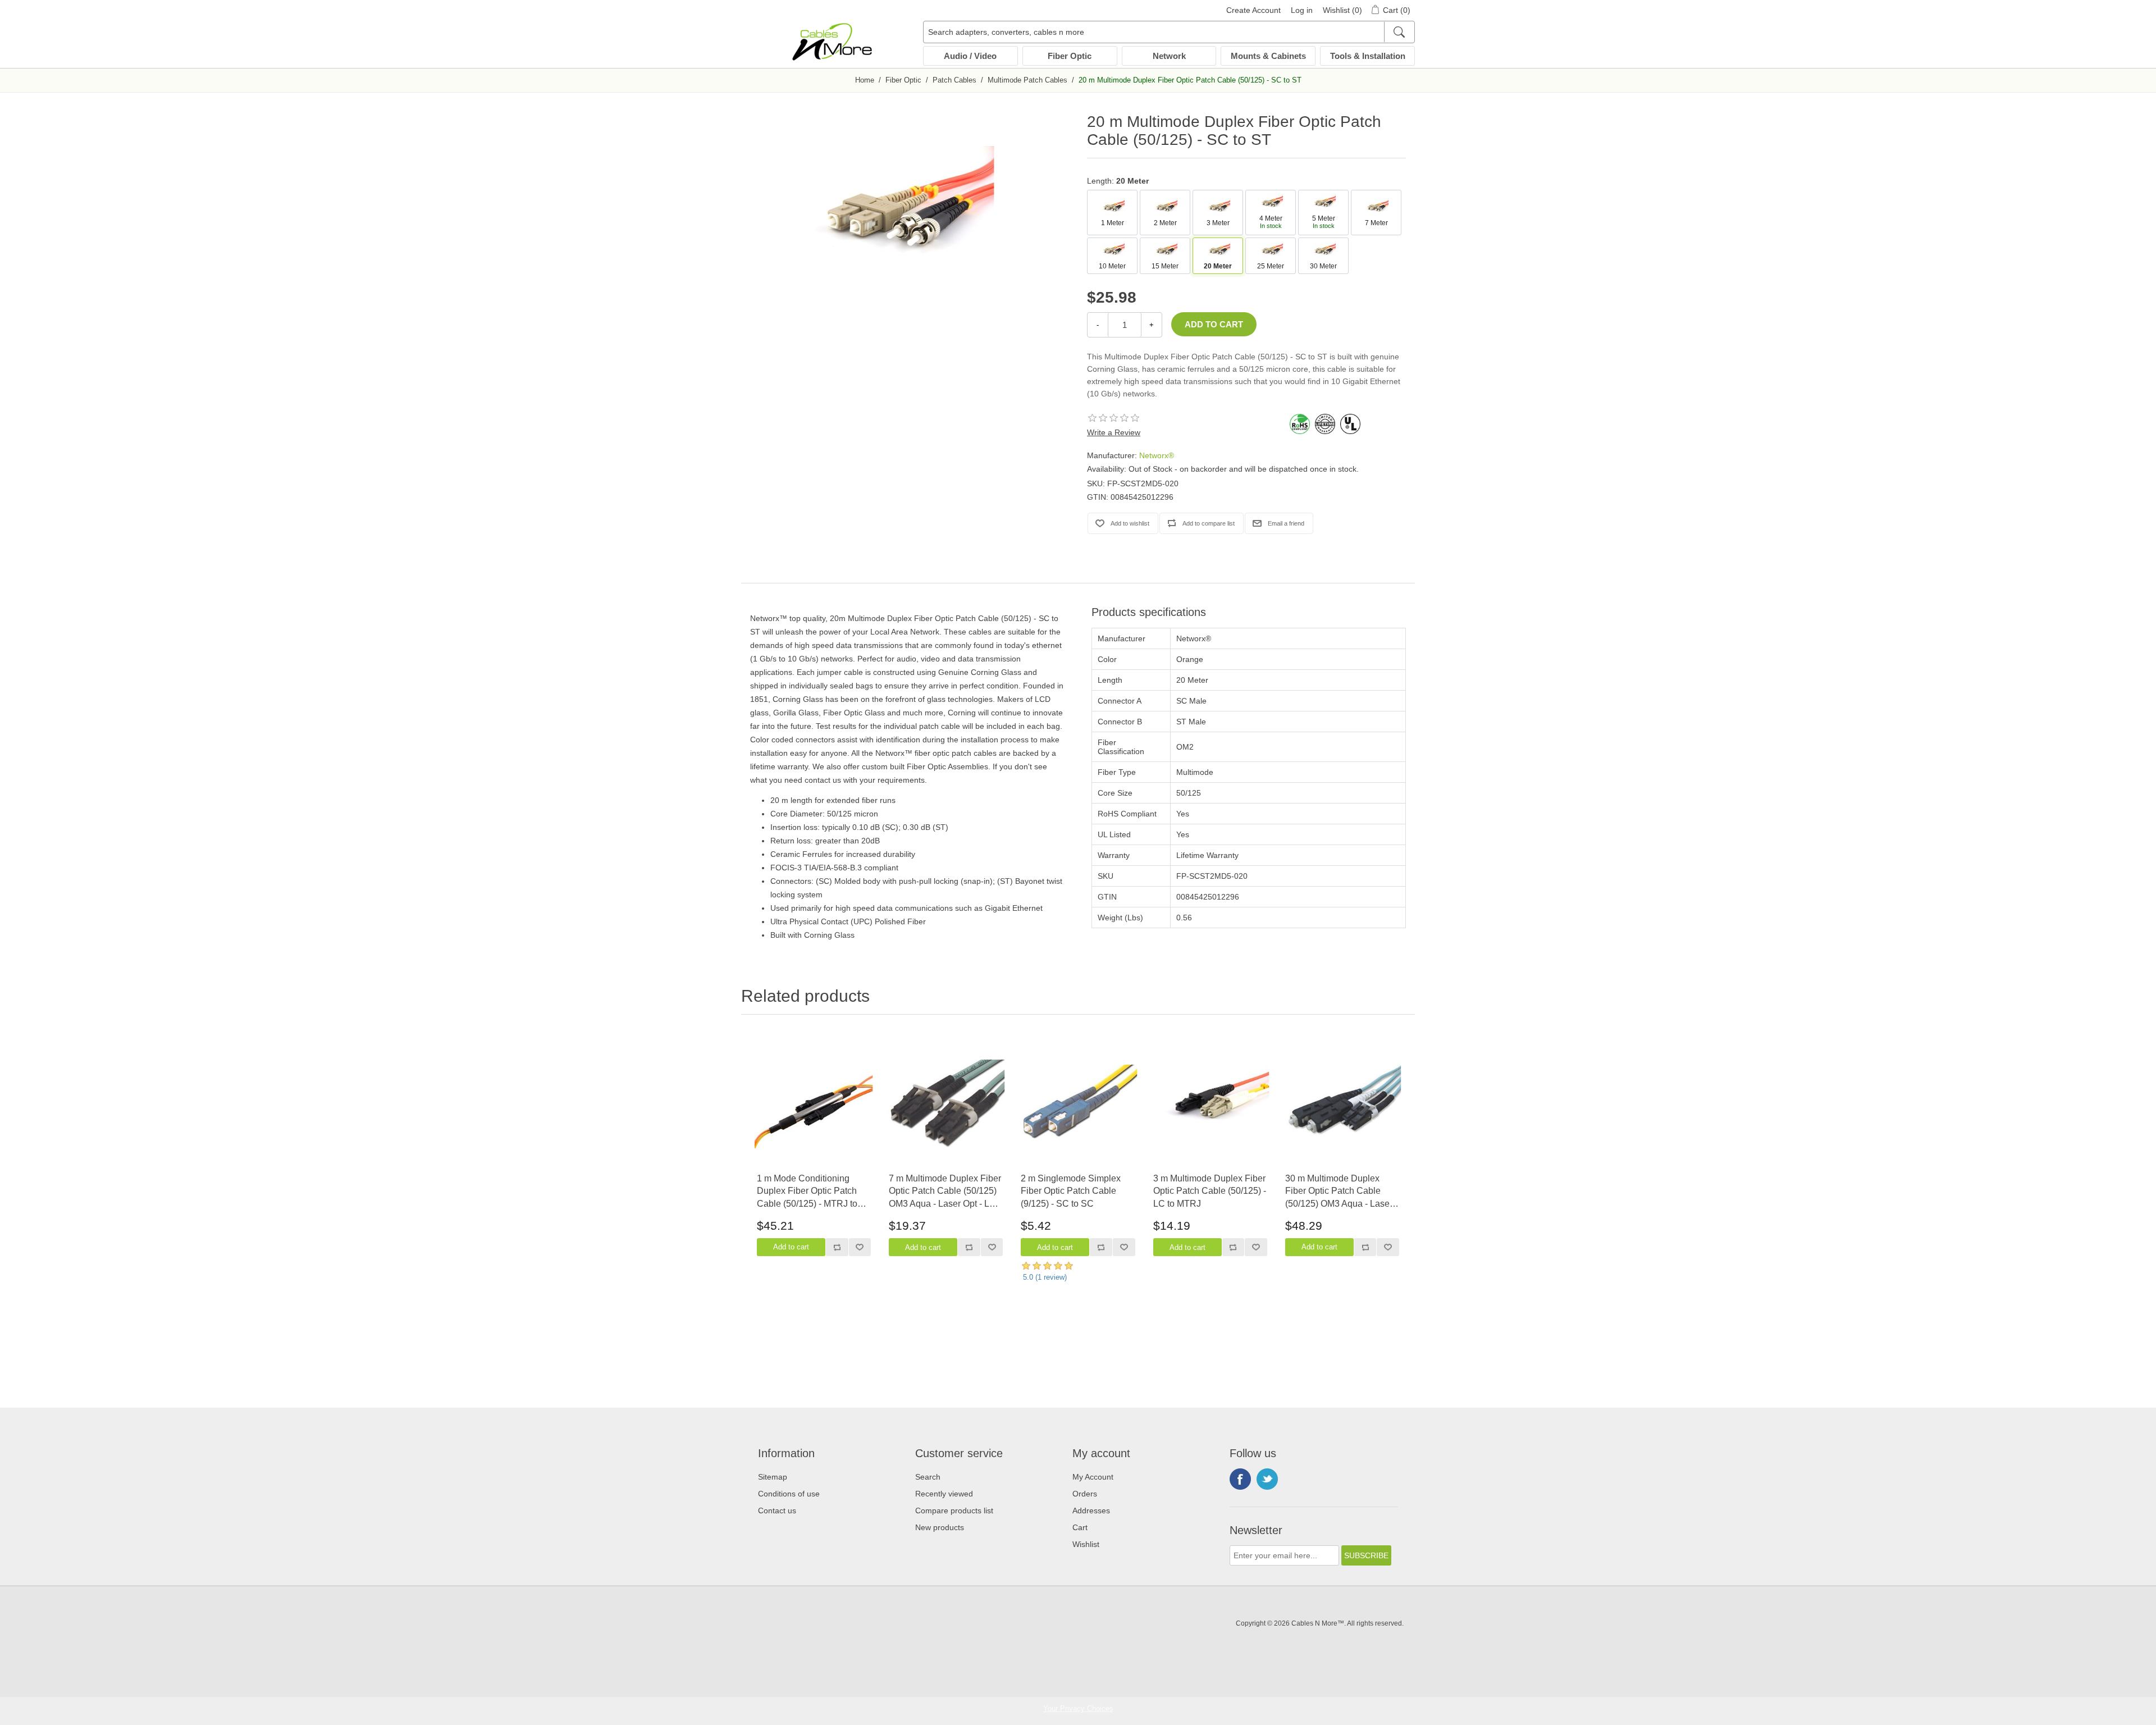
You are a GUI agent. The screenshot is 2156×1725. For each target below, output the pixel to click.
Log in (1302, 10)
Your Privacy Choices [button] (1078, 1708)
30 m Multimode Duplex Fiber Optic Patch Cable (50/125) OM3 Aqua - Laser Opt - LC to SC (1339, 1192)
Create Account (1253, 10)
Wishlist (1086, 1544)
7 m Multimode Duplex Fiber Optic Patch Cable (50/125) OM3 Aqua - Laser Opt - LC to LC (945, 1192)
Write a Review (1114, 432)
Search (928, 1477)
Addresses (1091, 1510)
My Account (1093, 1477)
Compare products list (954, 1510)
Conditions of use (789, 1494)
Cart (1080, 1527)
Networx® (1157, 455)
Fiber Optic (1070, 56)
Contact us (777, 1510)
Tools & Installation (1368, 56)
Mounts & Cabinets (1268, 56)
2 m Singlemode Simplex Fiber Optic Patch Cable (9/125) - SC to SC (1071, 1191)
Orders (1085, 1494)
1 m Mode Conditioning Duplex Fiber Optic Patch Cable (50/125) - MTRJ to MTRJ (807, 1192)
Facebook (1240, 1479)
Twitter (1267, 1479)
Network (1169, 56)
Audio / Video (970, 56)
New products (940, 1527)
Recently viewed (944, 1494)
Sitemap (773, 1477)
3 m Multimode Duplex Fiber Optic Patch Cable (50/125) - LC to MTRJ (1210, 1191)
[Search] (1399, 32)
